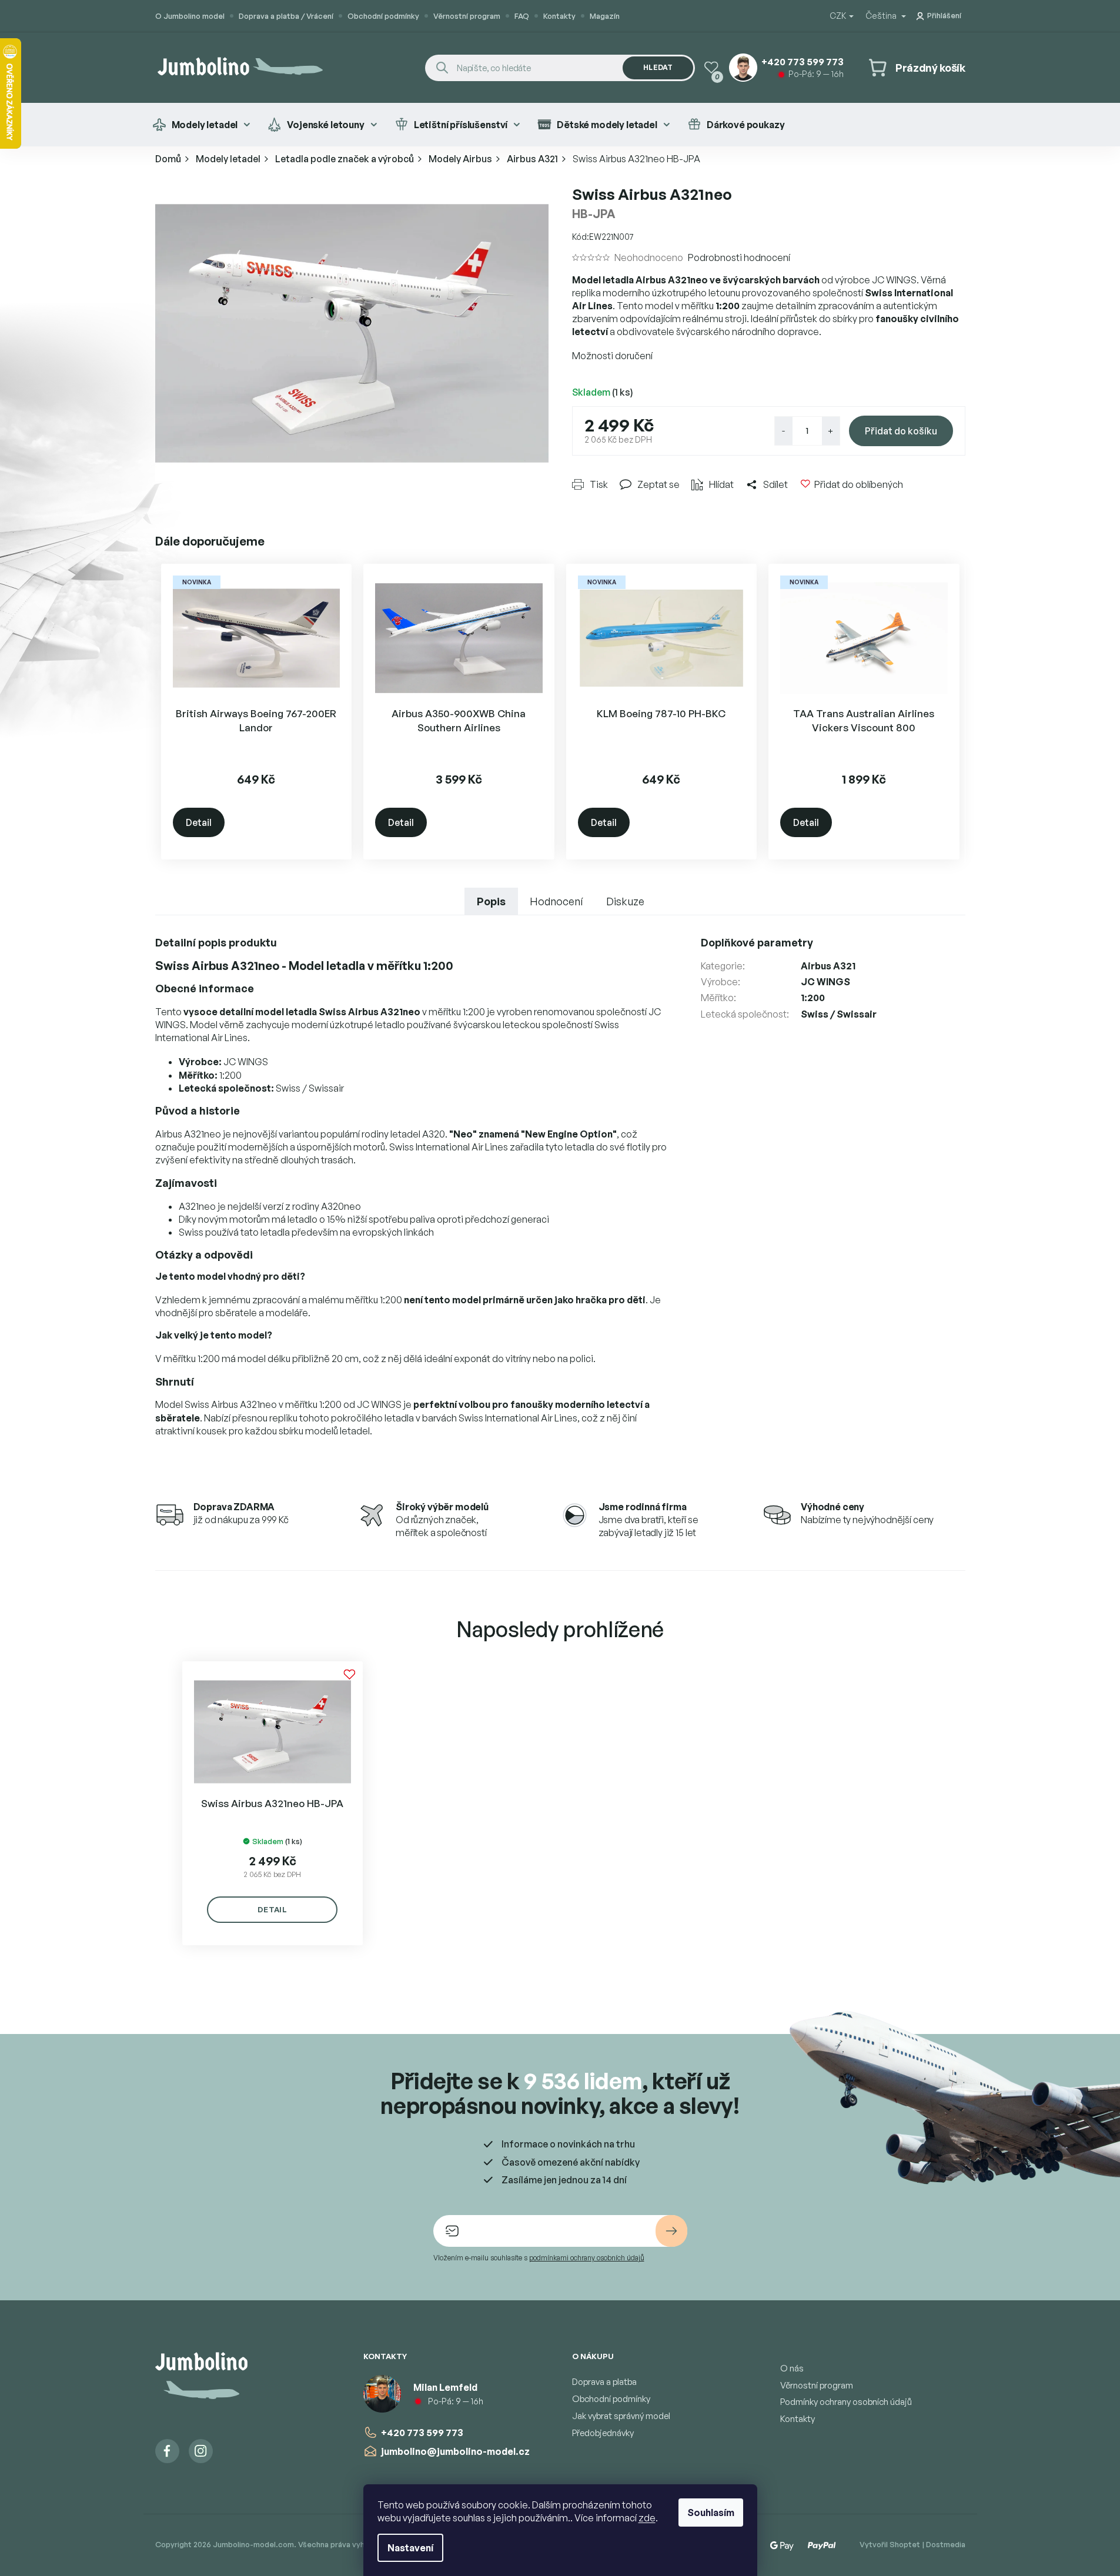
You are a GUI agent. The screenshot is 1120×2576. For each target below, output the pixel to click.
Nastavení (410, 2548)
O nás (792, 2368)
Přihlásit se (671, 2231)
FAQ (522, 16)
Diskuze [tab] (625, 901)
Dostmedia (946, 2544)
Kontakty (559, 16)
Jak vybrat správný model (621, 2416)
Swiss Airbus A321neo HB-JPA (272, 1803)
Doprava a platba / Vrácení (286, 16)
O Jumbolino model (190, 16)
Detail (199, 822)
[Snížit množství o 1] (784, 431)
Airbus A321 (828, 966)
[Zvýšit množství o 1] (831, 431)
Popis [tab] (491, 901)
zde (647, 2518)
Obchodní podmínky (383, 16)
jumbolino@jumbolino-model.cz (455, 2451)
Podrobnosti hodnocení (739, 257)
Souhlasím (711, 2513)
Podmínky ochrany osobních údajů (846, 2402)
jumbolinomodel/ (201, 2451)
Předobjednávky (603, 2433)
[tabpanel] (273, 1803)
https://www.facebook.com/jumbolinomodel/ (167, 2451)
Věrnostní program (467, 16)
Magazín (605, 16)
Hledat (658, 67)
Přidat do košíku (901, 431)
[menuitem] (201, 125)
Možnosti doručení (612, 356)
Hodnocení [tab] (556, 901)
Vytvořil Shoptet (890, 2544)
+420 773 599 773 (422, 2433)
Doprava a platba (604, 2382)
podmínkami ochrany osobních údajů (587, 2258)
